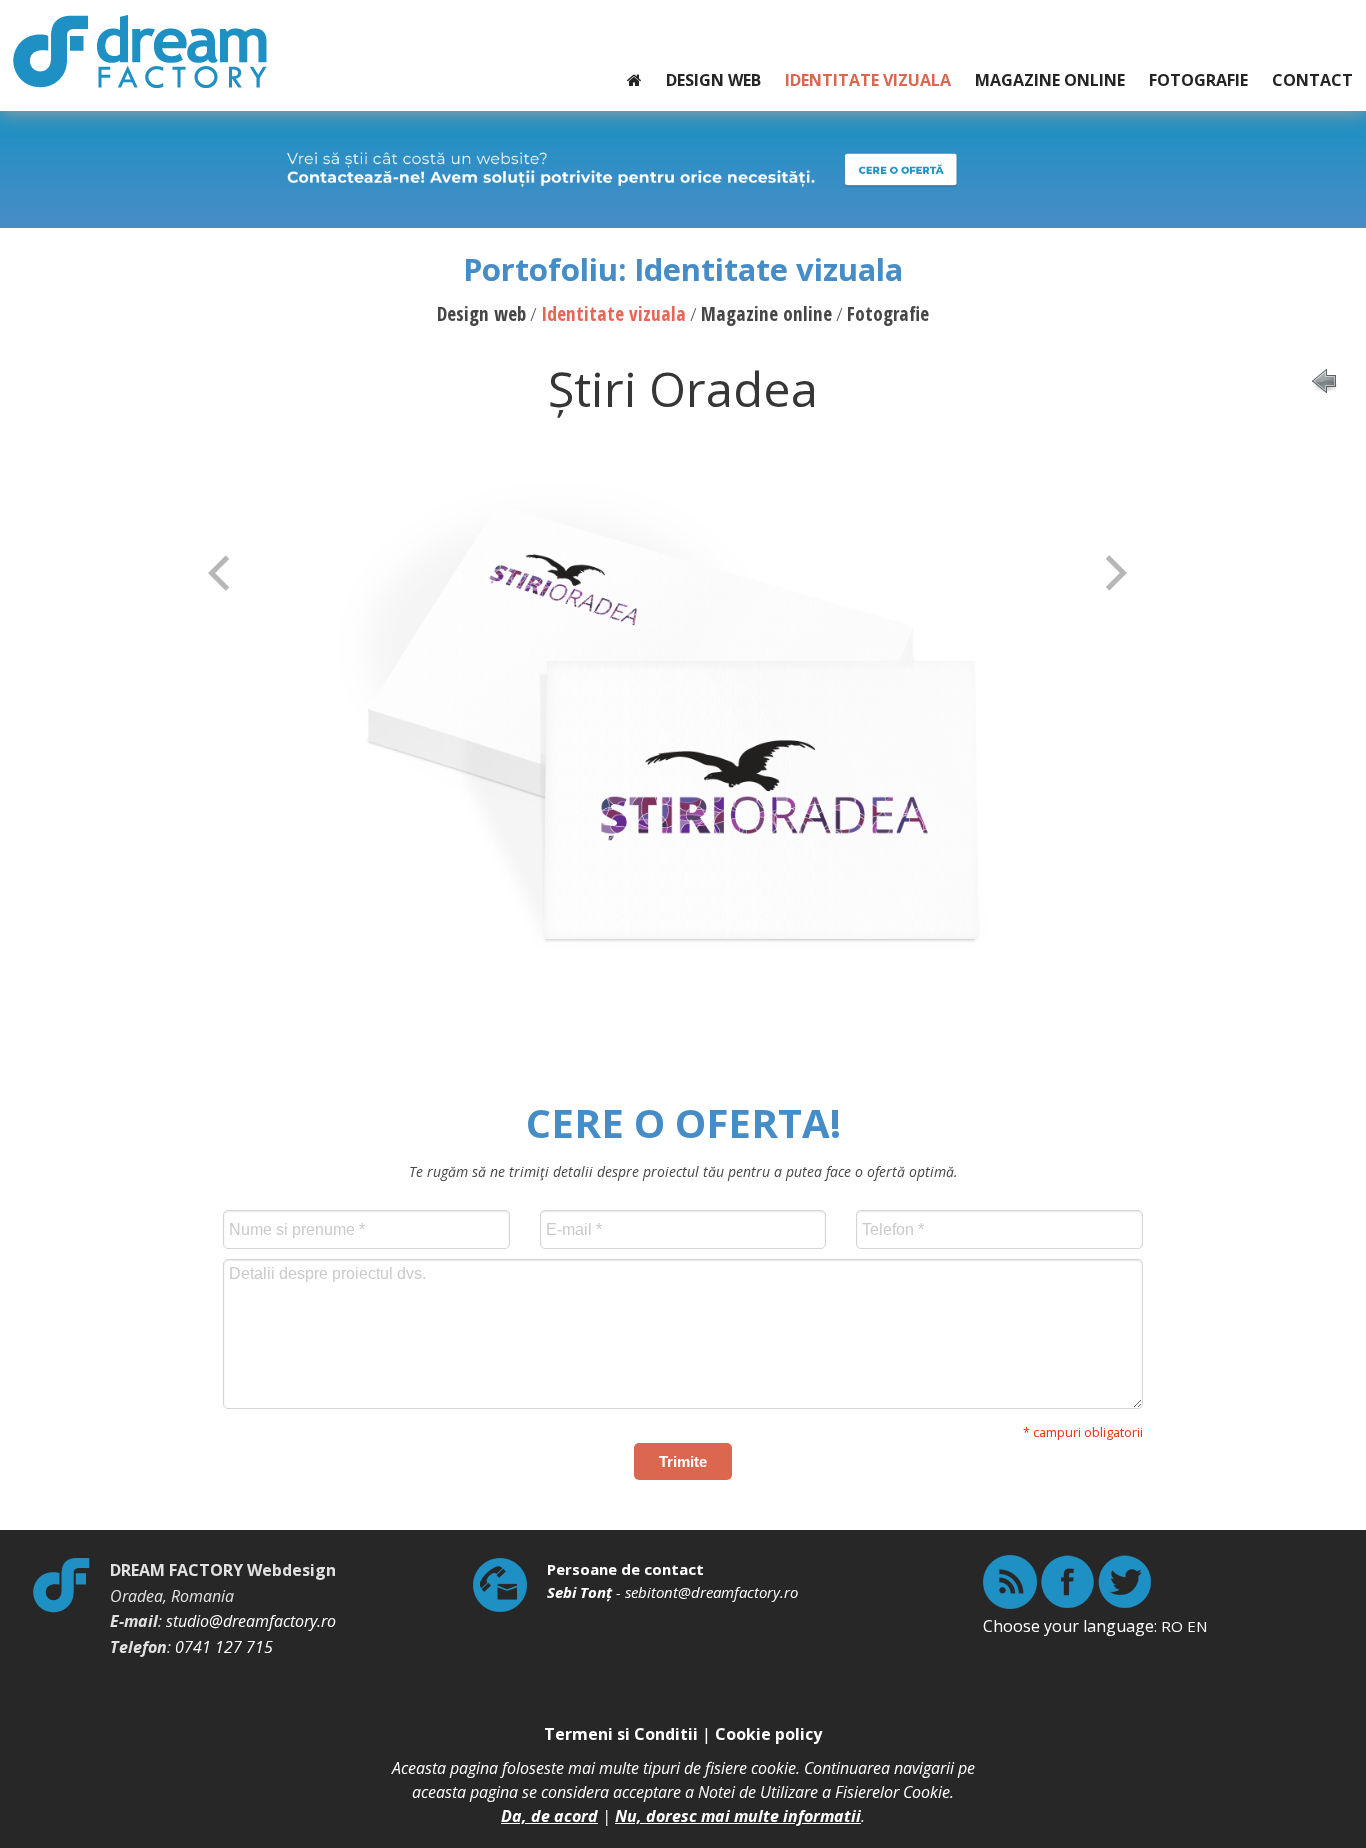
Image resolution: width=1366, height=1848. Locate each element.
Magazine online (766, 313)
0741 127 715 (224, 1647)
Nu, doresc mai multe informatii (738, 1816)
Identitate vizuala (613, 313)
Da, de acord (549, 1816)
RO (1172, 1626)
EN (1197, 1626)
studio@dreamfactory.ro (251, 1621)
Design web (481, 313)
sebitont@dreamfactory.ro (711, 1592)
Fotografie (888, 313)
